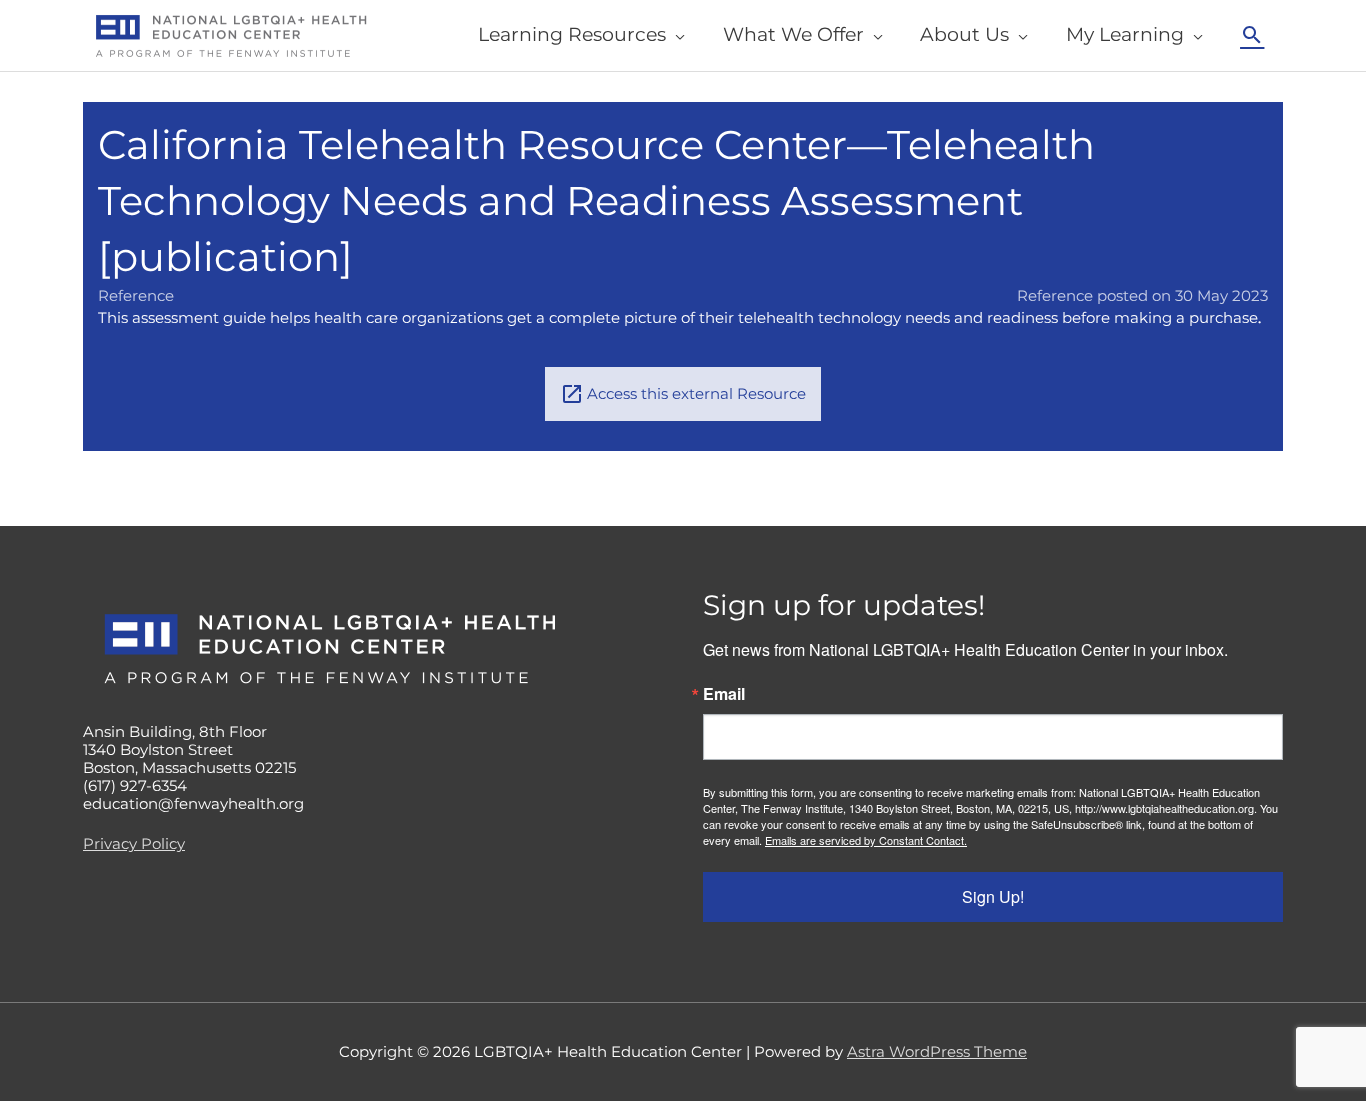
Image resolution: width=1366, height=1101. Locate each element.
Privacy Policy (134, 843)
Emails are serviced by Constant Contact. (866, 840)
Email (724, 694)
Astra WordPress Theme (937, 1051)
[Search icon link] (1252, 35)
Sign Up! (993, 896)
